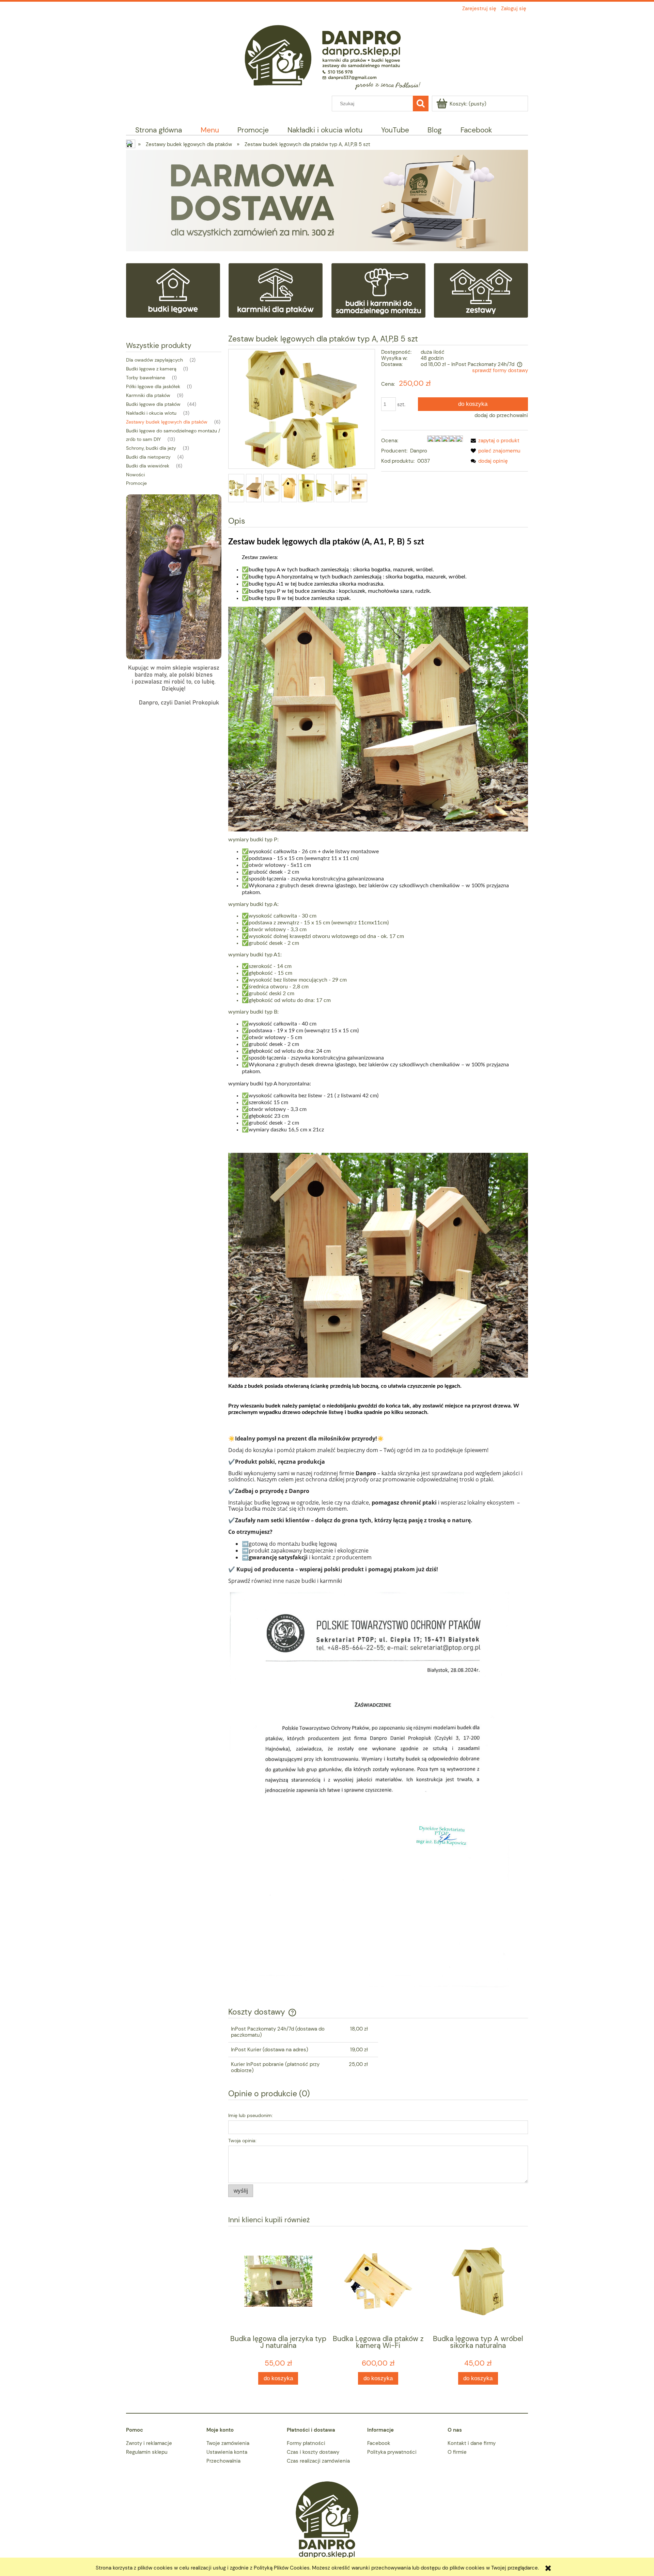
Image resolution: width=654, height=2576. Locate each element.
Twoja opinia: (242, 2141)
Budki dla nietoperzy (148, 457)
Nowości (135, 475)
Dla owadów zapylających (154, 360)
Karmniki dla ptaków (148, 395)
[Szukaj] (421, 104)
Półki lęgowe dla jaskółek (153, 386)
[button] (494, 441)
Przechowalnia (223, 2461)
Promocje (136, 483)
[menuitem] (159, 130)
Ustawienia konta (227, 2452)
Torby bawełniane (146, 378)
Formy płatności (306, 2443)
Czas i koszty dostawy (313, 2452)
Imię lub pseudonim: (251, 2115)
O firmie (457, 2452)
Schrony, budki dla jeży (151, 448)
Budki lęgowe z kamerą (151, 369)
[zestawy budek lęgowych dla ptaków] (481, 290)
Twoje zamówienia (228, 2443)
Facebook (379, 2443)
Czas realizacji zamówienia (318, 2461)
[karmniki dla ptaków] (276, 290)
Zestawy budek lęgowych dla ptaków (167, 422)
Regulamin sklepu (147, 2452)
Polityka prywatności (392, 2452)
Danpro (419, 451)
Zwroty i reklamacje (149, 2443)
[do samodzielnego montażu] (378, 290)
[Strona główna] (327, 54)
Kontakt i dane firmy (472, 2443)
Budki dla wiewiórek (148, 466)
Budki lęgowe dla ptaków (153, 404)
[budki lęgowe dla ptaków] (173, 290)
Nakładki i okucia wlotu (151, 413)
